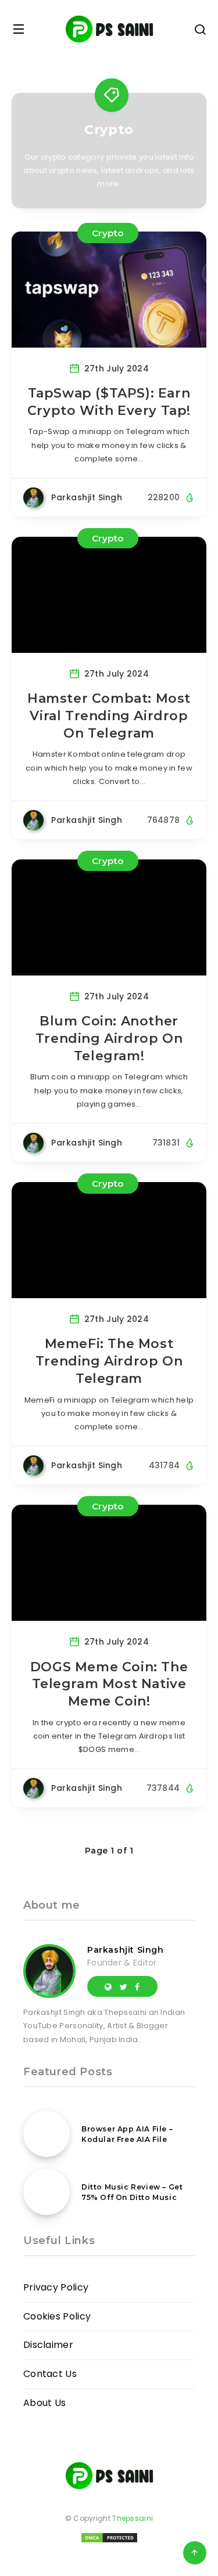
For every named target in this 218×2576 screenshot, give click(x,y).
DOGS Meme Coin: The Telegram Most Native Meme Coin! (109, 1684)
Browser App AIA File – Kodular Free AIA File (127, 2134)
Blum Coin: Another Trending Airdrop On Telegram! (109, 1038)
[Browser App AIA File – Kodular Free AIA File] (47, 2134)
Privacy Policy (56, 2287)
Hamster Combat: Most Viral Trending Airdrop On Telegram (109, 716)
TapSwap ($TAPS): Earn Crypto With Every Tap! (109, 402)
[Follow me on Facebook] (137, 1986)
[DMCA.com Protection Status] (109, 2541)
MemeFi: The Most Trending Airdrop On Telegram (109, 1361)
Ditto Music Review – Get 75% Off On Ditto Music (132, 2192)
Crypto (108, 233)
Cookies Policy (57, 2316)
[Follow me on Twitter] (124, 1986)
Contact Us (50, 2374)
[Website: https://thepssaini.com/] (108, 1986)
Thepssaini (133, 2518)
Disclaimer (48, 2345)
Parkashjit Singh (126, 1950)
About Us (44, 2403)
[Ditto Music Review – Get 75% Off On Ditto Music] (47, 2192)
